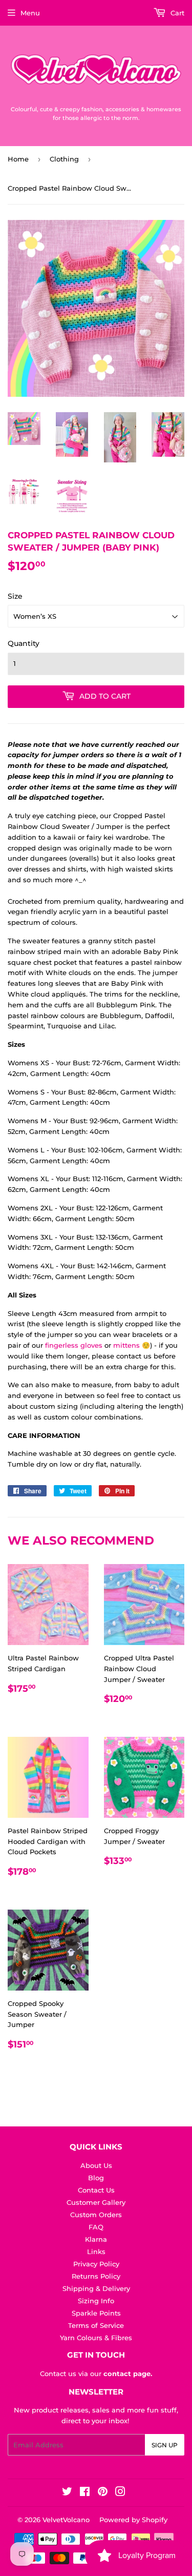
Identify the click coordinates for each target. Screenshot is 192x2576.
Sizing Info (96, 2301)
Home (18, 159)
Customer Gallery (96, 2202)
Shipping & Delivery (96, 2288)
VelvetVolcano (66, 2520)
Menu (30, 13)
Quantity (24, 643)
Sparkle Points (96, 2313)
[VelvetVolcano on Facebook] (85, 2493)
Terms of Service (96, 2325)
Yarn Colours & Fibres (96, 2338)
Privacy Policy (96, 2264)
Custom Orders (96, 2215)
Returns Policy (96, 2276)
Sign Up (165, 2445)
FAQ (96, 2227)
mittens (126, 1345)
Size (15, 596)
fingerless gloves (74, 1345)
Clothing (64, 159)
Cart (176, 13)
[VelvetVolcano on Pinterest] (103, 2493)
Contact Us (96, 2190)
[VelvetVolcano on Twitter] (67, 2493)
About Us (96, 2165)
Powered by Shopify (133, 2520)
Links (96, 2252)
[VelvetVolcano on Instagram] (120, 2493)
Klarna (96, 2239)
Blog (96, 2178)
